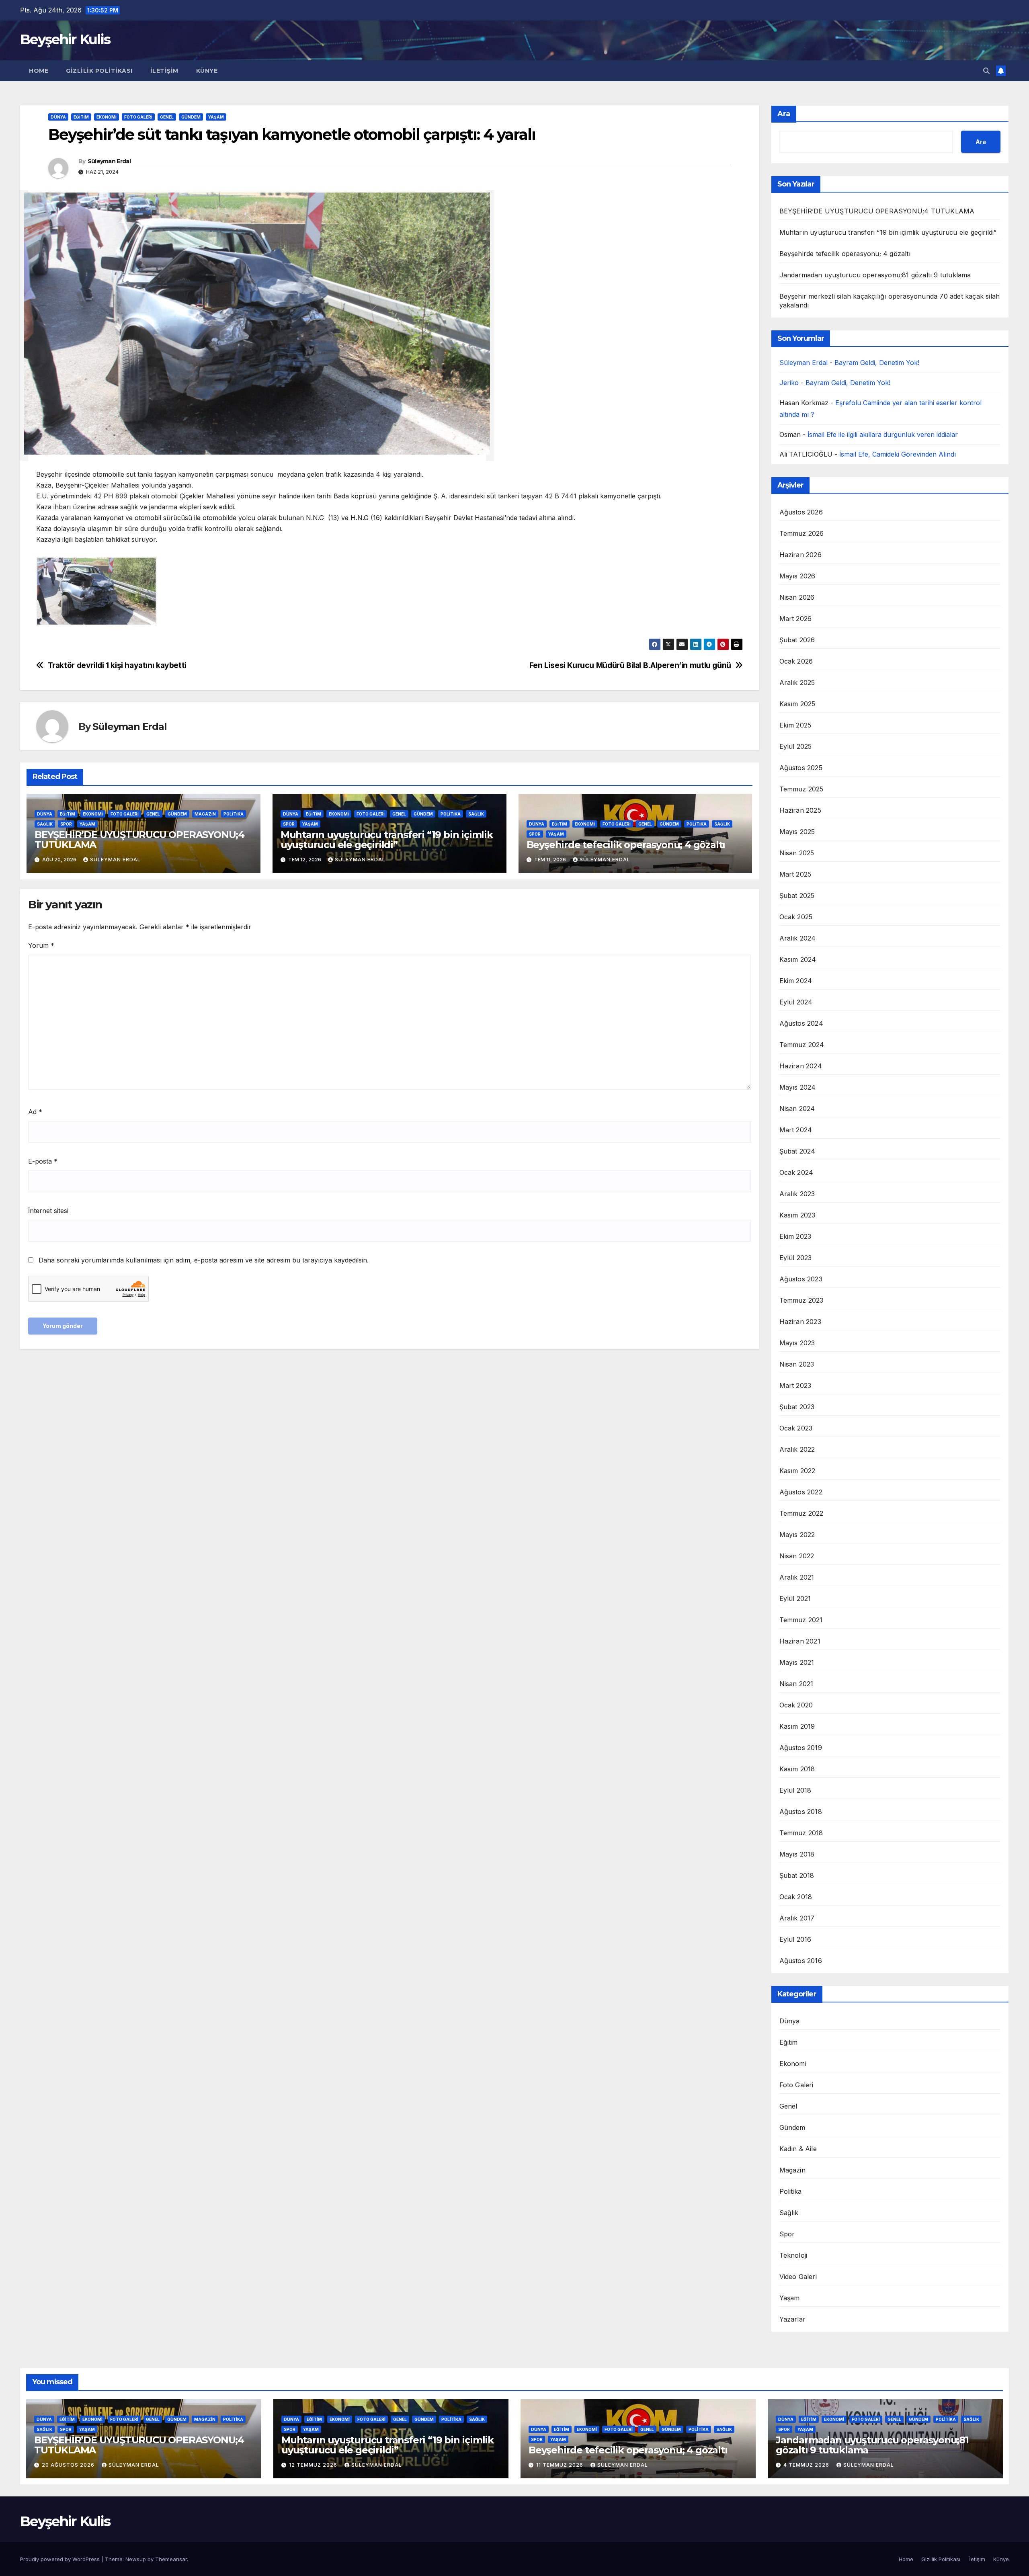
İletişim (164, 71)
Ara (784, 114)
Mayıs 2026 (797, 576)
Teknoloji (793, 2255)
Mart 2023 (795, 1385)
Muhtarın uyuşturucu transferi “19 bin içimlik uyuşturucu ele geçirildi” (387, 840)
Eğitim (81, 117)
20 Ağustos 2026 (69, 2465)
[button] (986, 71)
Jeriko (789, 383)
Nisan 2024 (797, 1109)
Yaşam (216, 117)
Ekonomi (107, 117)
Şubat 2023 (797, 1407)
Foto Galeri (138, 117)
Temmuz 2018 (801, 1833)
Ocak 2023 (796, 1428)
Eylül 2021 (795, 1598)
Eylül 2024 (796, 1002)
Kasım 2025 (797, 704)
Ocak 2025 (796, 917)
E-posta (43, 1161)
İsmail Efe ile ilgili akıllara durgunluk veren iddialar (883, 434)
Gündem (191, 117)
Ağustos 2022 (801, 1492)
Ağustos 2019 (801, 1748)
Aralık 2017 (797, 1918)
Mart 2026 (796, 619)
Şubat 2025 (797, 896)
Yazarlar (793, 2319)
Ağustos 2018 (801, 1812)
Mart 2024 (796, 1130)
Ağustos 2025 (801, 768)
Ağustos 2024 (801, 1023)
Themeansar (171, 2559)
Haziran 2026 (800, 555)
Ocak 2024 (796, 1172)
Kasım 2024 (798, 959)
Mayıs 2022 (797, 1535)
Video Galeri (798, 2277)
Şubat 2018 (797, 1875)
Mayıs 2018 (797, 1854)
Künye (207, 71)
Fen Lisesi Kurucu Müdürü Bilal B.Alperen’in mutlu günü (630, 665)
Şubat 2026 (797, 640)
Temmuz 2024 (802, 1045)
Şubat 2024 (797, 1151)
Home (39, 71)
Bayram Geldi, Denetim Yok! (877, 363)
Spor (66, 824)
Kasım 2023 (797, 1215)
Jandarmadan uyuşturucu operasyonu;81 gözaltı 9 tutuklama (875, 275)
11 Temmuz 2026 (561, 2465)
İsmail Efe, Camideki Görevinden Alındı (898, 454)
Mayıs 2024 (798, 1087)
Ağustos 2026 (801, 512)
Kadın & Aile (798, 2149)
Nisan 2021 (796, 1684)
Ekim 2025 (795, 725)
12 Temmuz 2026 (314, 2465)
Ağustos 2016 (801, 1961)
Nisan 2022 (797, 1556)
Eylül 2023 (796, 1258)
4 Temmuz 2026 (807, 2465)
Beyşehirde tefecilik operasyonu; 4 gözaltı (626, 845)
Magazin (205, 814)
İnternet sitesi (48, 1211)
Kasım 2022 (797, 1471)
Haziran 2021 (800, 1641)
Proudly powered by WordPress (61, 2559)
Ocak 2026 (796, 661)
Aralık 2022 (797, 1449)
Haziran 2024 (801, 1066)
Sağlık (45, 824)
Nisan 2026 (797, 597)
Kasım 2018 (797, 1769)
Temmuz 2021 (801, 1620)
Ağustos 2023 (801, 1279)
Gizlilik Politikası (99, 71)
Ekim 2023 (795, 1236)
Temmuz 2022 (801, 1513)
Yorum (41, 945)
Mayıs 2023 (797, 1343)
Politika (234, 814)
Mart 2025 (795, 874)
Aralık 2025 (797, 682)
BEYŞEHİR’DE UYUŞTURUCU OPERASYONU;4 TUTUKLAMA (139, 840)
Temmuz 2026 (802, 533)
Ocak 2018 (796, 1897)
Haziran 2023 (800, 1322)
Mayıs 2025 (797, 832)
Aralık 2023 (797, 1194)
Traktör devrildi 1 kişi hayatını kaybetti (117, 665)
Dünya (58, 117)
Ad (35, 1112)
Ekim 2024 (796, 981)
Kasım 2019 (797, 1726)
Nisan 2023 (797, 1364)
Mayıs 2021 (797, 1662)
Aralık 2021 (797, 1577)
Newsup (136, 2559)
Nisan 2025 (797, 853)
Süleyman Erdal (109, 161)
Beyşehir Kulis (65, 39)
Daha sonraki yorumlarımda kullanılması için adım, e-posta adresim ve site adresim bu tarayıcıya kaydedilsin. (204, 1260)
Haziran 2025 (800, 810)
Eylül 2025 (796, 746)
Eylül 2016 (795, 1939)
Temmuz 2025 (801, 789)
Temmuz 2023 (801, 1300)
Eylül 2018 (795, 1790)
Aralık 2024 (798, 938)
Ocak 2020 (796, 1705)
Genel (167, 117)
